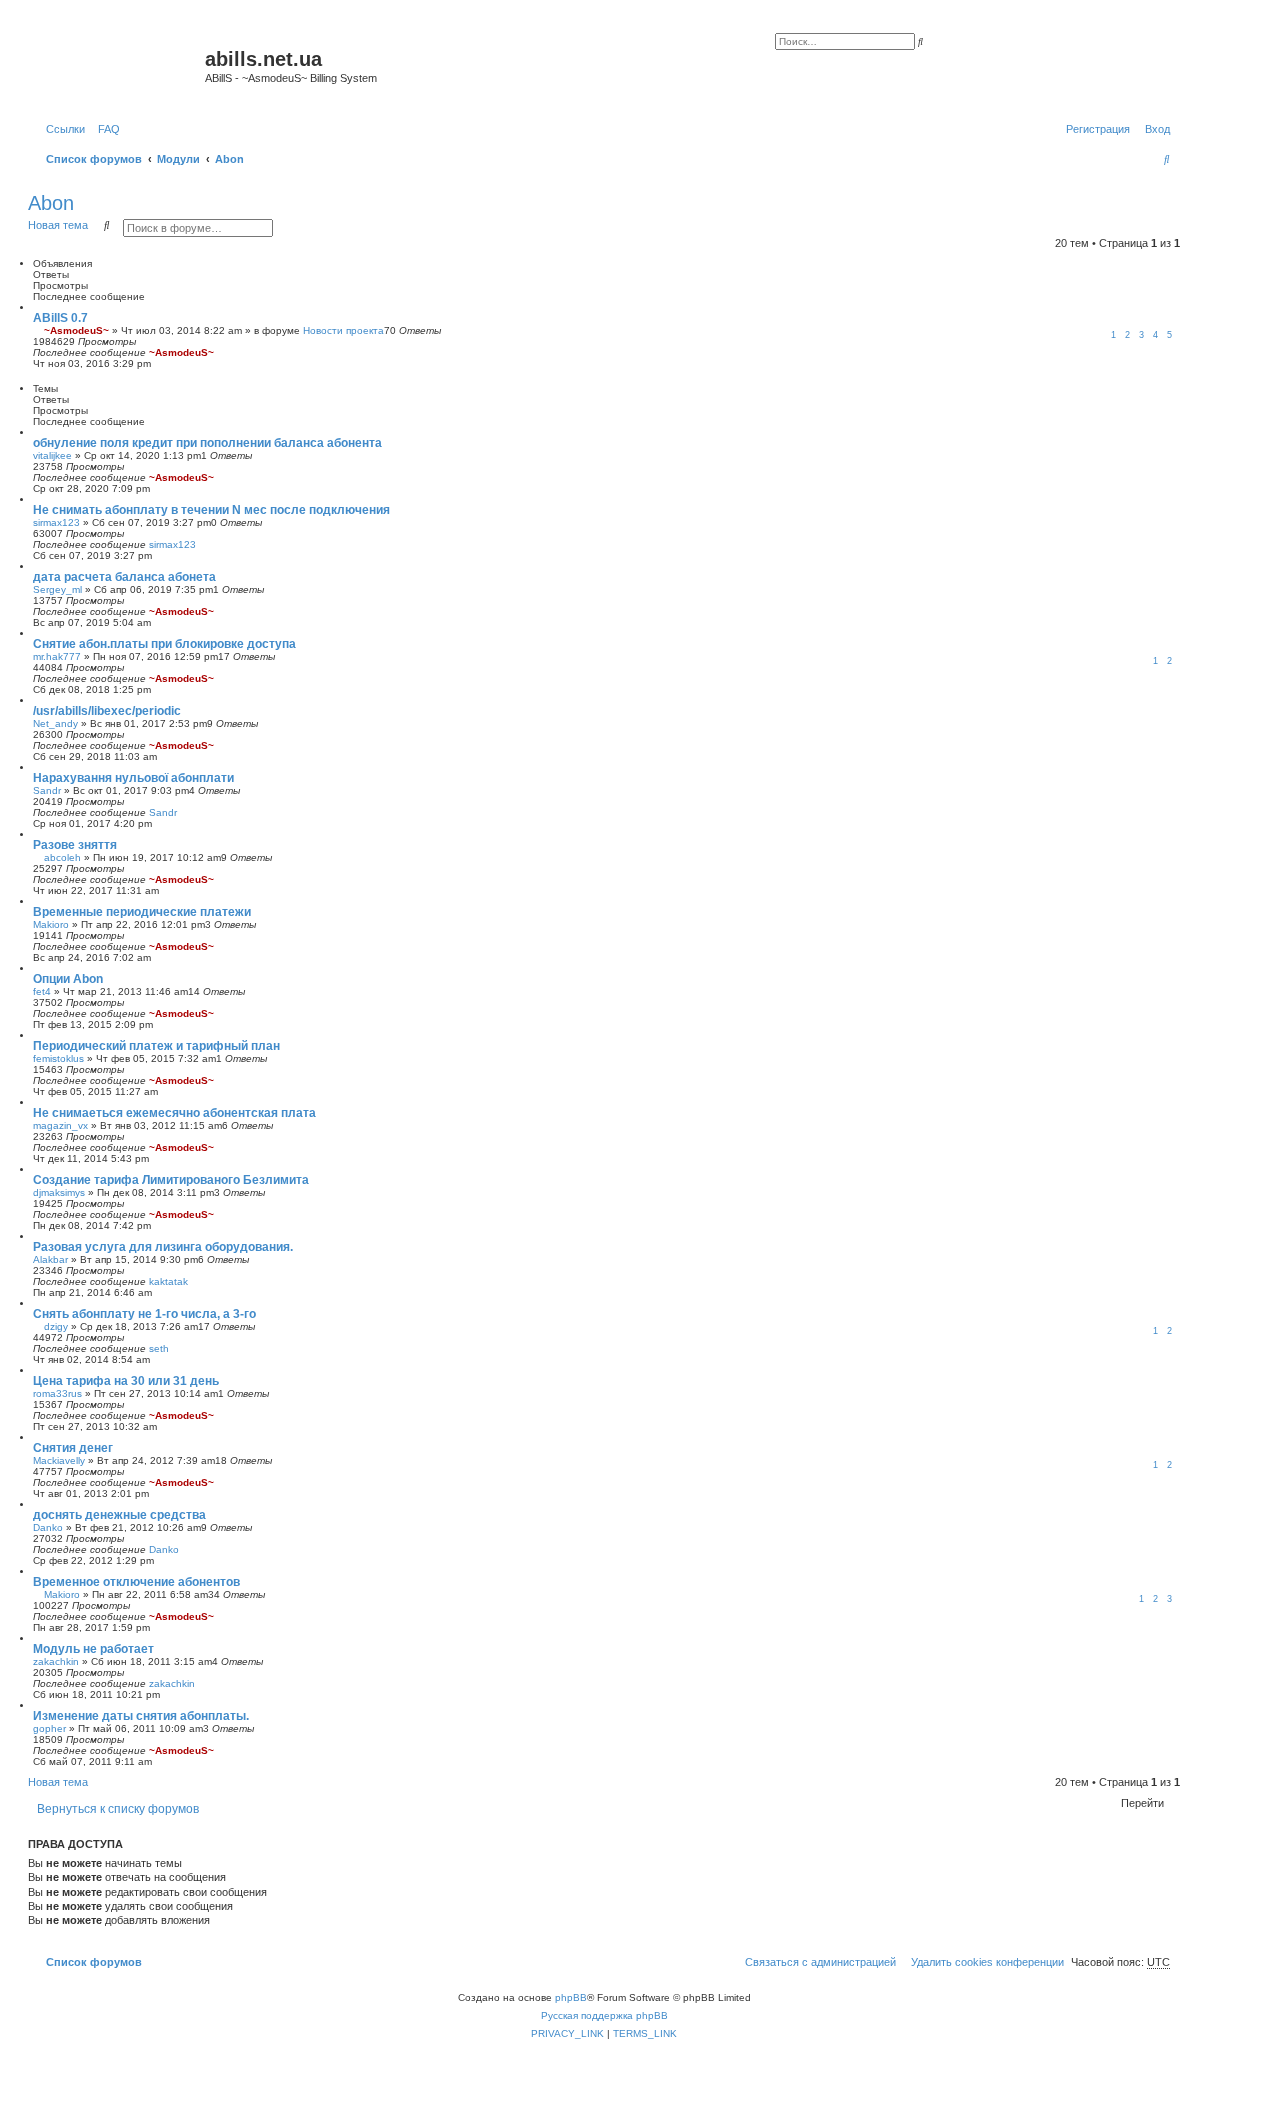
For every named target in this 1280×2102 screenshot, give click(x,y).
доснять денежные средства (119, 1515)
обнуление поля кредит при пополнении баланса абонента (207, 443)
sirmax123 (56, 522)
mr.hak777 (57, 656)
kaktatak (168, 1281)
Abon (51, 203)
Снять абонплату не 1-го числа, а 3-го (144, 1314)
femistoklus (58, 1058)
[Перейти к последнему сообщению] (221, 352)
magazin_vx (60, 1125)
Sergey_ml (57, 589)
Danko (48, 1527)
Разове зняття (75, 845)
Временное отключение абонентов (136, 1582)
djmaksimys (59, 1192)
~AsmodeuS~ (76, 330)
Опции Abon (68, 979)
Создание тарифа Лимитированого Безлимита (171, 1180)
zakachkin (56, 1661)
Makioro (51, 924)
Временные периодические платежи (142, 912)
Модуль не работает (93, 1649)
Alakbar (50, 1259)
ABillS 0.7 (60, 318)
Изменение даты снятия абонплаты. (141, 1716)
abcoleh (62, 857)
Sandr (47, 790)
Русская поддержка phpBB (604, 2015)
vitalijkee (52, 455)
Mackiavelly (59, 1460)
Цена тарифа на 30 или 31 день (126, 1381)
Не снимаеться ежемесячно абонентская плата (174, 1113)
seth (159, 1348)
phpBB (571, 1997)
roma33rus (57, 1393)
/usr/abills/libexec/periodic (107, 711)
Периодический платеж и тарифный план (156, 1046)
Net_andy (55, 723)
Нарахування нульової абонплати (133, 778)
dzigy (56, 1326)
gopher (49, 1728)
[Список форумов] (119, 65)
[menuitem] (105, 129)
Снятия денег (73, 1448)
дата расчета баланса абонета (124, 577)
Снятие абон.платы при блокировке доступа (164, 644)
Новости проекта (343, 330)
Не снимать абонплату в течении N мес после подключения (211, 510)
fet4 (42, 991)
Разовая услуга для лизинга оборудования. (163, 1247)
